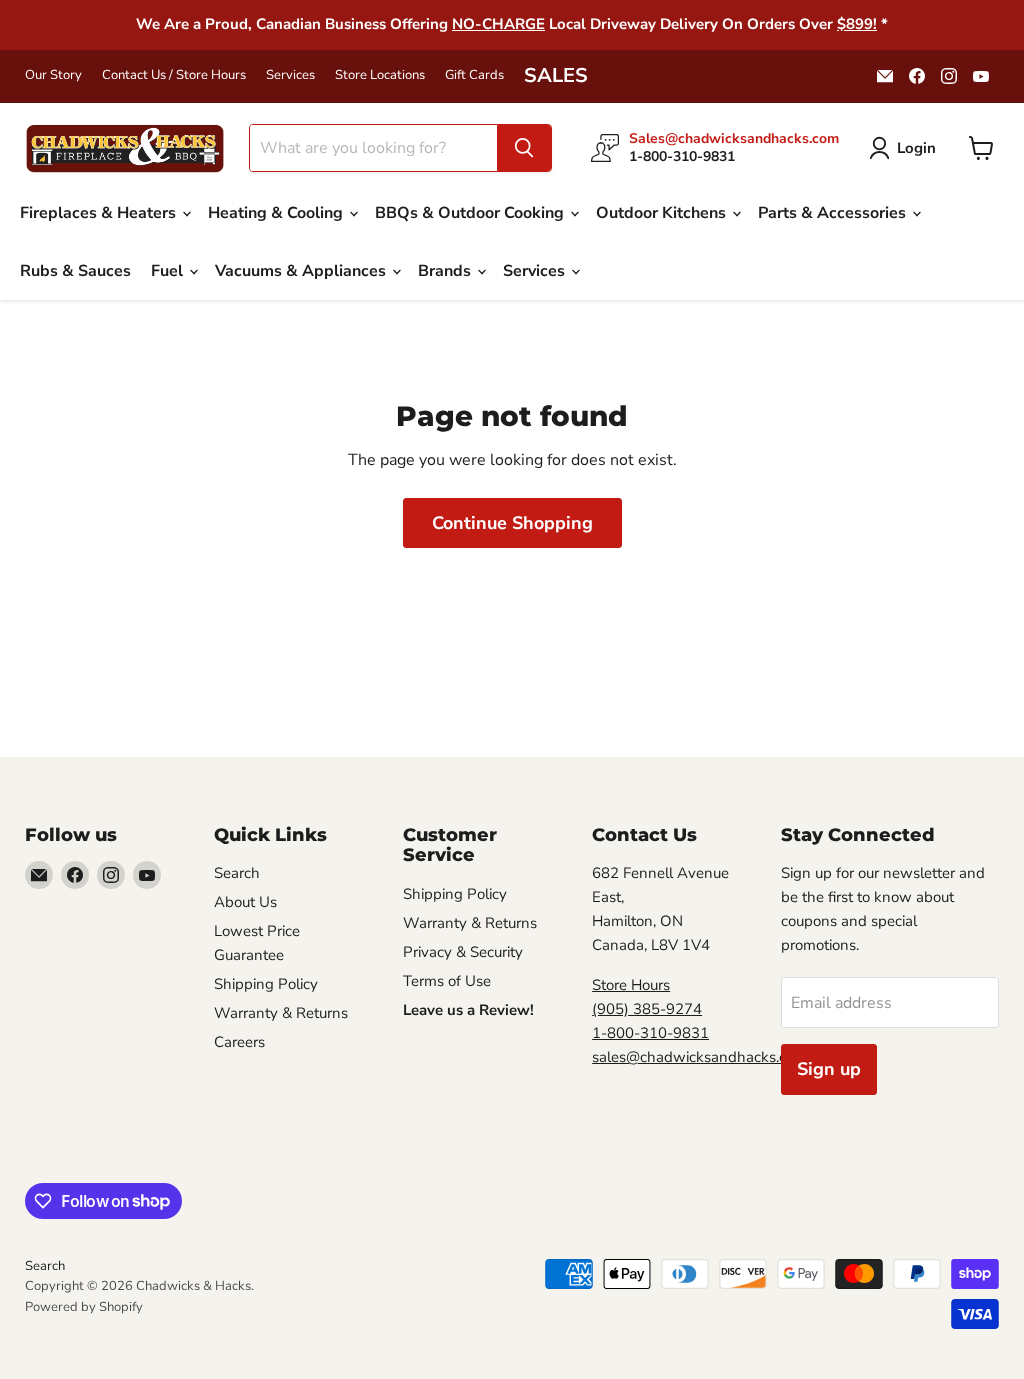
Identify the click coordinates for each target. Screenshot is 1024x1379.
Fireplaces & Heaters (100, 213)
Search (237, 873)
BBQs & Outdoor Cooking (471, 213)
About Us (245, 902)
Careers (239, 1042)
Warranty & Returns (281, 1013)
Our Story (53, 75)
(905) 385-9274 (647, 1009)
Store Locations (380, 75)
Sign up (829, 1069)
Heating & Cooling (277, 213)
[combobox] (373, 148)
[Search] (524, 148)
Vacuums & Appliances (302, 271)
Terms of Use (447, 981)
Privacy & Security (463, 952)
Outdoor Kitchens (663, 213)
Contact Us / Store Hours (174, 75)
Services (290, 75)
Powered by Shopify (84, 1307)
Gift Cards (474, 75)
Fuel (169, 271)
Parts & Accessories (834, 213)
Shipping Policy (266, 984)
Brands (446, 271)
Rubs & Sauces (75, 271)
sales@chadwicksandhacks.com (699, 1057)
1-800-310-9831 (650, 1033)
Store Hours (631, 985)
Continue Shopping (512, 523)
